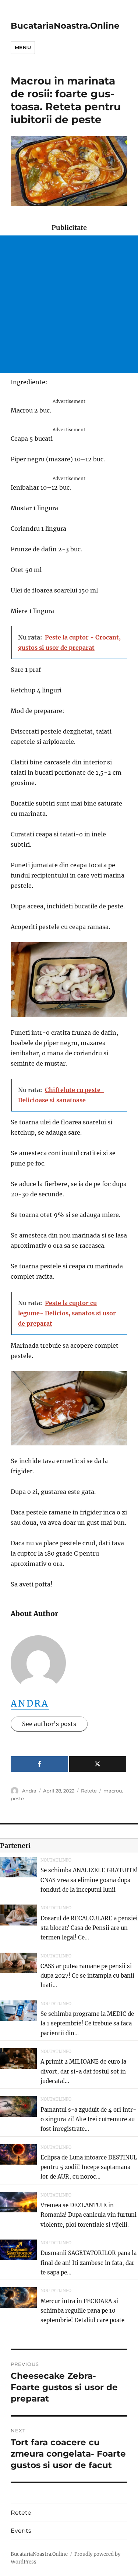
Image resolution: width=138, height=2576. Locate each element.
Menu (23, 47)
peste (17, 1798)
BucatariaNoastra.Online (65, 26)
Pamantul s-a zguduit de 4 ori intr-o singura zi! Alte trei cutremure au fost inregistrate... (88, 2119)
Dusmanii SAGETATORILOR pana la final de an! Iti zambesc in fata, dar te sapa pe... (89, 2263)
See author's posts (49, 1724)
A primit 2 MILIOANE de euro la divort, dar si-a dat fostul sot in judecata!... (83, 2071)
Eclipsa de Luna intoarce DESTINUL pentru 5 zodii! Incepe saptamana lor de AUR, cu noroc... (89, 2167)
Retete (89, 1791)
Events (21, 2531)
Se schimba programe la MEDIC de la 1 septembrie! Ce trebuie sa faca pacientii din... (87, 2024)
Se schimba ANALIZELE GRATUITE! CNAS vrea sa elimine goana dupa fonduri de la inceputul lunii (89, 1880)
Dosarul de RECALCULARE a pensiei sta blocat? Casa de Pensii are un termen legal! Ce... (89, 1928)
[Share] (39, 1764)
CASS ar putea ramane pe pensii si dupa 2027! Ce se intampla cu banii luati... (87, 1976)
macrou (113, 1791)
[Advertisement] (69, 304)
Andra (30, 1703)
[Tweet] (98, 1764)
